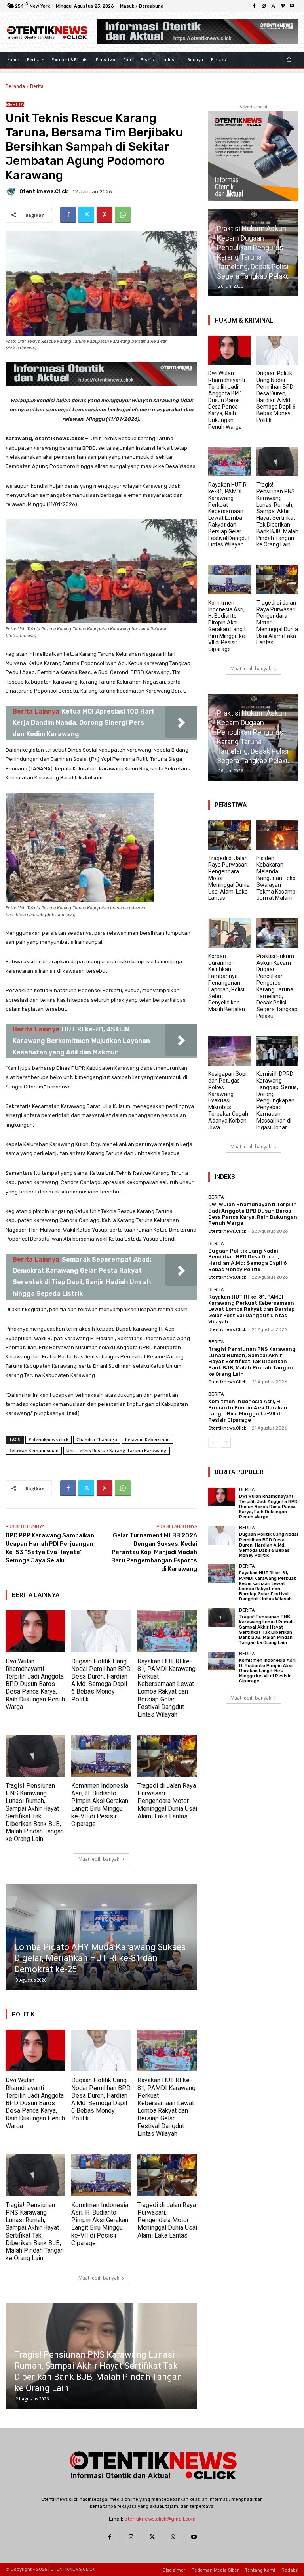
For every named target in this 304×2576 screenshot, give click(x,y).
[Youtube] (292, 6)
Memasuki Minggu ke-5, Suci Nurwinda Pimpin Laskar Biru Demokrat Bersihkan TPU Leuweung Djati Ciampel (92, 1958)
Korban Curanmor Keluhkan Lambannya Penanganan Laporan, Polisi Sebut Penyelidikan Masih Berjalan (227, 983)
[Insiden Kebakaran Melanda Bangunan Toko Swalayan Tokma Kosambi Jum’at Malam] (278, 835)
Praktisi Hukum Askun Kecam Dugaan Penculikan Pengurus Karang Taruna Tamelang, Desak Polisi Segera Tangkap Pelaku (277, 986)
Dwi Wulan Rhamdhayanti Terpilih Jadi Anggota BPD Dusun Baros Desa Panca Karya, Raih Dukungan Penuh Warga (35, 1684)
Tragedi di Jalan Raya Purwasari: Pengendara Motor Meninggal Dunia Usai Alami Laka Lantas (167, 1801)
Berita (37, 86)
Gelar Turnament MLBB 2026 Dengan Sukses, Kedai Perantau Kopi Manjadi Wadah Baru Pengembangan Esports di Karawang (154, 1552)
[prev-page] (213, 1443)
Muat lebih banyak (99, 1859)
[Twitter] (273, 6)
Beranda (15, 86)
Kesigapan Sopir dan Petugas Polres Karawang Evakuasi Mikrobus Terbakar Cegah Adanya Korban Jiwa (228, 1100)
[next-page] (226, 1443)
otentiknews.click (44, 191)
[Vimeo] (283, 6)
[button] (289, 60)
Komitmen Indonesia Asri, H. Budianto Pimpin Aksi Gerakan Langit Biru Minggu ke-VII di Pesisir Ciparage (100, 1805)
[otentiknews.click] (12, 191)
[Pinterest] (104, 215)
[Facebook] (254, 6)
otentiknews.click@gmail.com (160, 2519)
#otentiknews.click (48, 1439)
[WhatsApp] (123, 215)
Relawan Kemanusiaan (34, 1450)
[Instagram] (264, 6)
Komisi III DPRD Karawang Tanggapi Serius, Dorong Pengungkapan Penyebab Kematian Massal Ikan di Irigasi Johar (277, 1100)
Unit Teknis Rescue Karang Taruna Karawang (117, 1450)
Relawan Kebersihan (147, 1439)
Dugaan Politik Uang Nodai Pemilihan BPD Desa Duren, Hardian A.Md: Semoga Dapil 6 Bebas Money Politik (101, 1680)
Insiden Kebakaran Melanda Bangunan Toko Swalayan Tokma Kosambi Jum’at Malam (277, 878)
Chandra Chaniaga (97, 1439)
